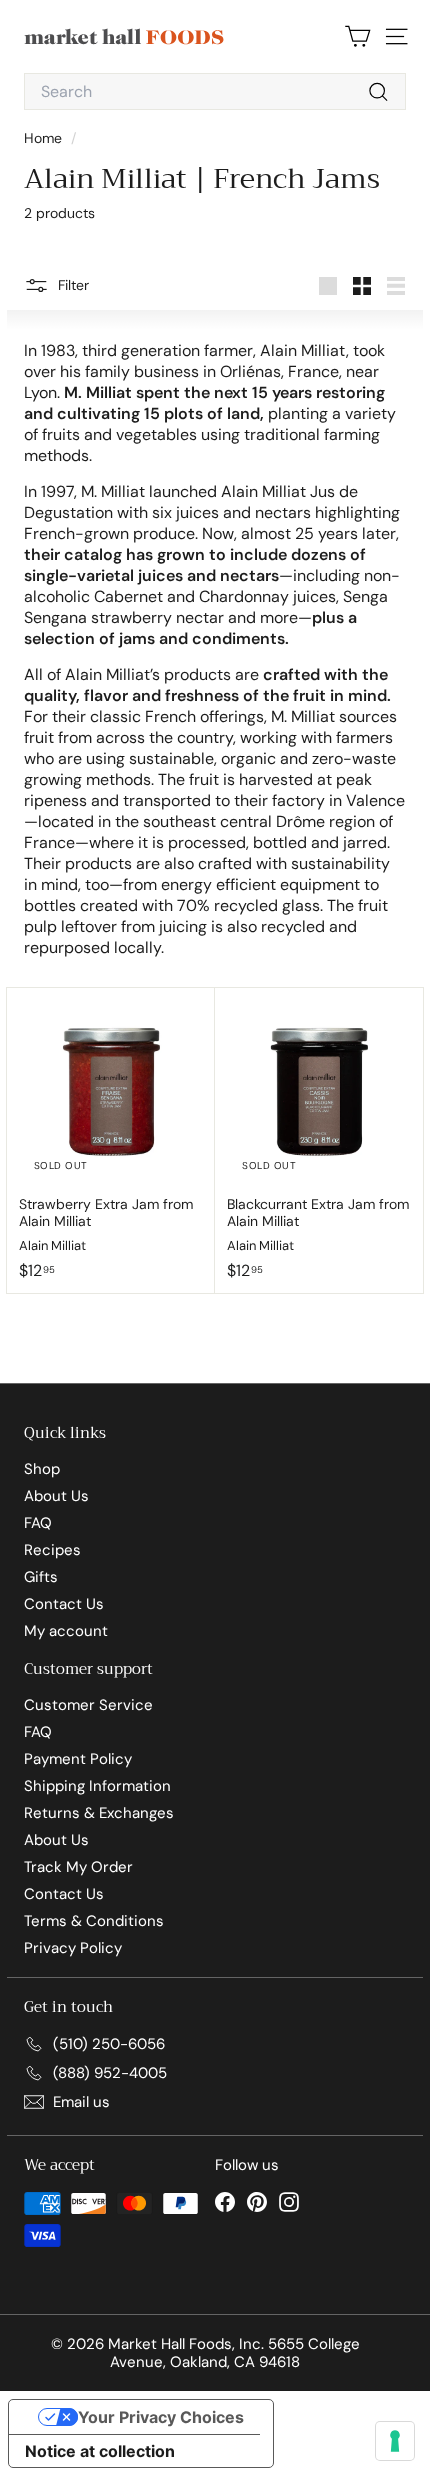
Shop (42, 1469)
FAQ (38, 1523)
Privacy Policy (73, 1948)
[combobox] (215, 91)
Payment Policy (78, 1759)
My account (66, 1631)
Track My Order (78, 1867)
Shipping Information (97, 1786)
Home (45, 138)
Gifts (41, 1577)
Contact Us (64, 1604)
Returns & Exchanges (99, 1813)
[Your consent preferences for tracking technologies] (395, 2441)
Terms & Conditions (94, 1921)
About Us (56, 1496)
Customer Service (88, 1705)
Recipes (52, 1550)
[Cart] (357, 36)
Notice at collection (100, 2451)
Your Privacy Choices (161, 2417)
